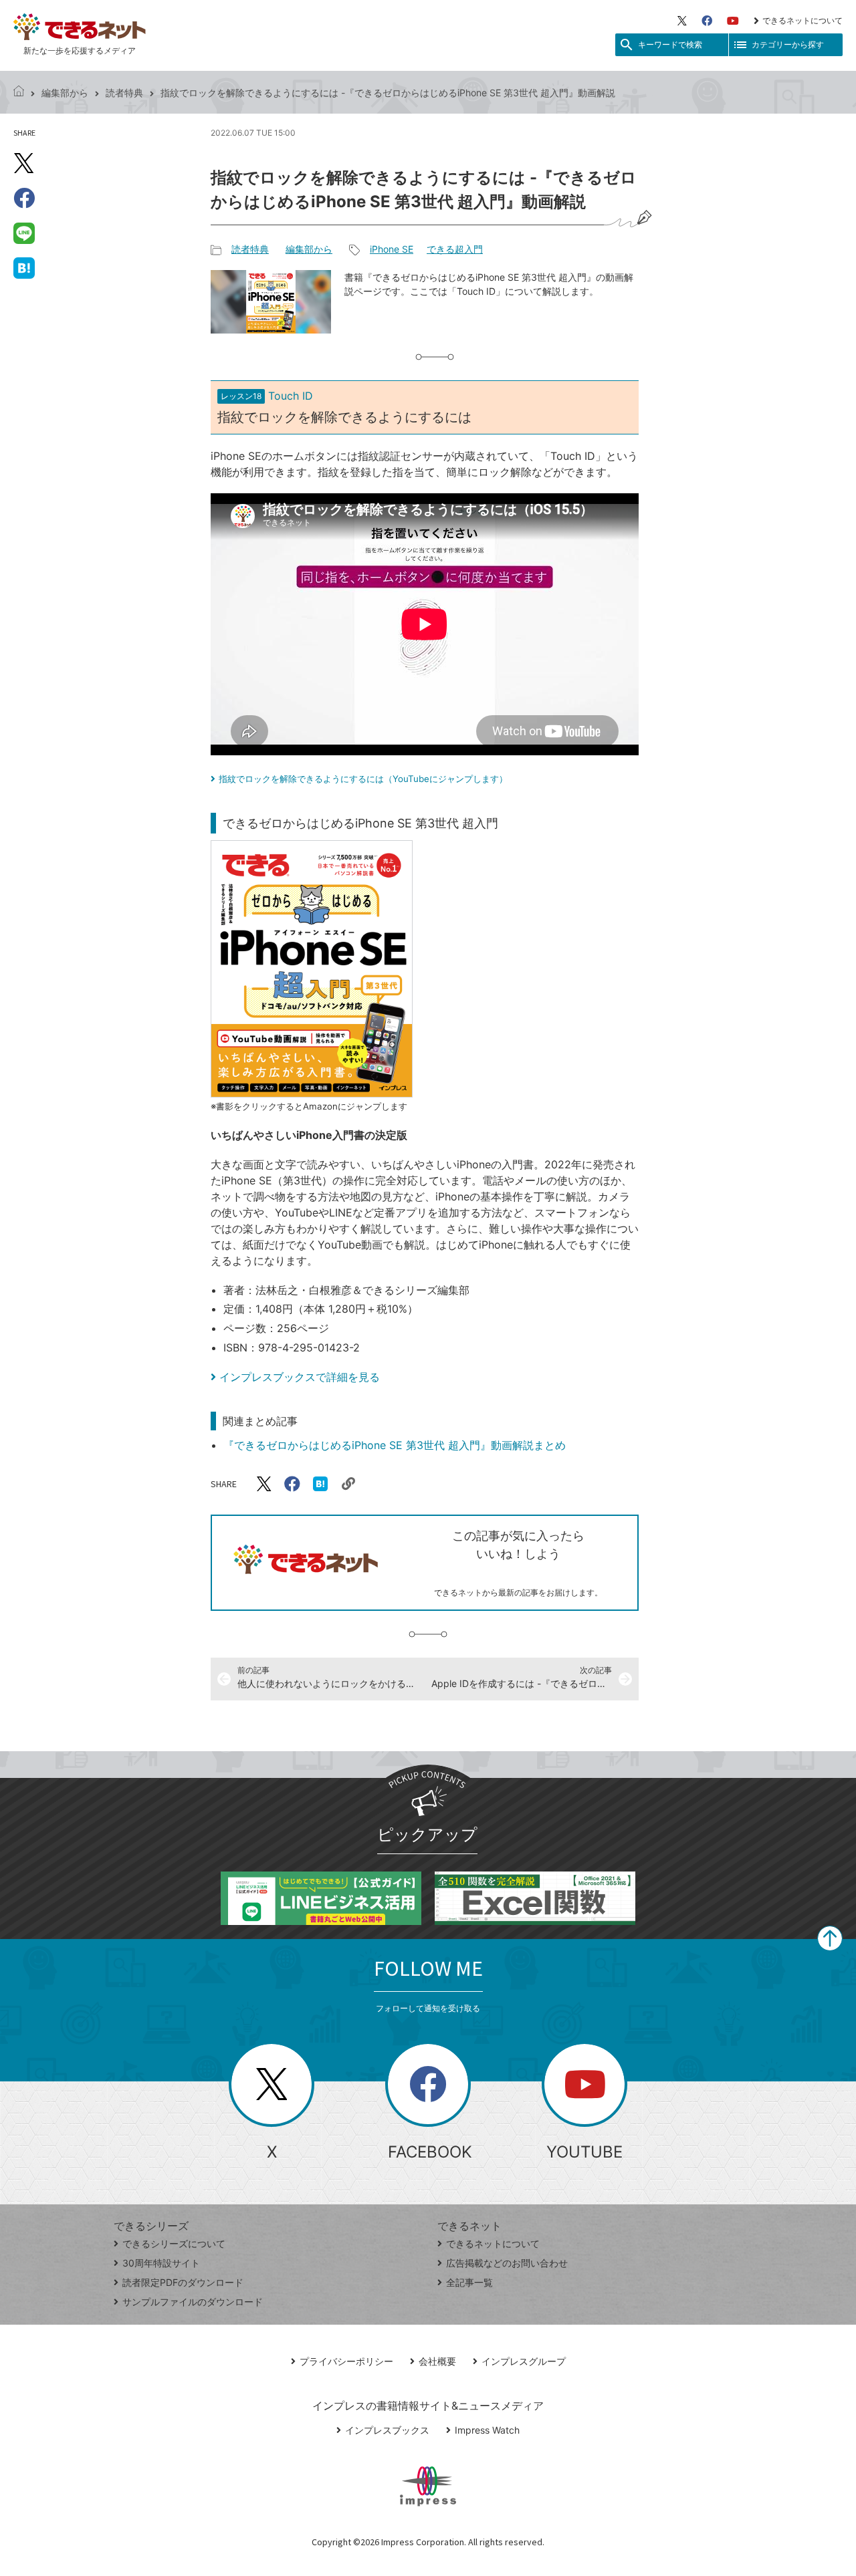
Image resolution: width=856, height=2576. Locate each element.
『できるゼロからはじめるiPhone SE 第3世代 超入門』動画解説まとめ (395, 1445)
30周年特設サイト (161, 2263)
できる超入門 (455, 249)
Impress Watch (487, 2430)
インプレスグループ (524, 2361)
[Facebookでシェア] (24, 198)
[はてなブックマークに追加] (24, 267)
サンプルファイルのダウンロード (193, 2302)
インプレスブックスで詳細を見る (300, 1377)
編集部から (65, 93)
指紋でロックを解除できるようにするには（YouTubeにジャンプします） (363, 779)
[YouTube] (733, 21)
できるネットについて (802, 20)
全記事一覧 (469, 2282)
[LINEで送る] (24, 233)
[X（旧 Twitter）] (682, 21)
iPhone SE (392, 249)
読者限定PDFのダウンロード (183, 2282)
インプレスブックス (387, 2430)
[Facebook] (707, 21)
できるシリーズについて (174, 2243)
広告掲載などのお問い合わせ (507, 2263)
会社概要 (437, 2361)
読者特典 (124, 93)
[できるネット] (19, 93)
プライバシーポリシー (346, 2361)
